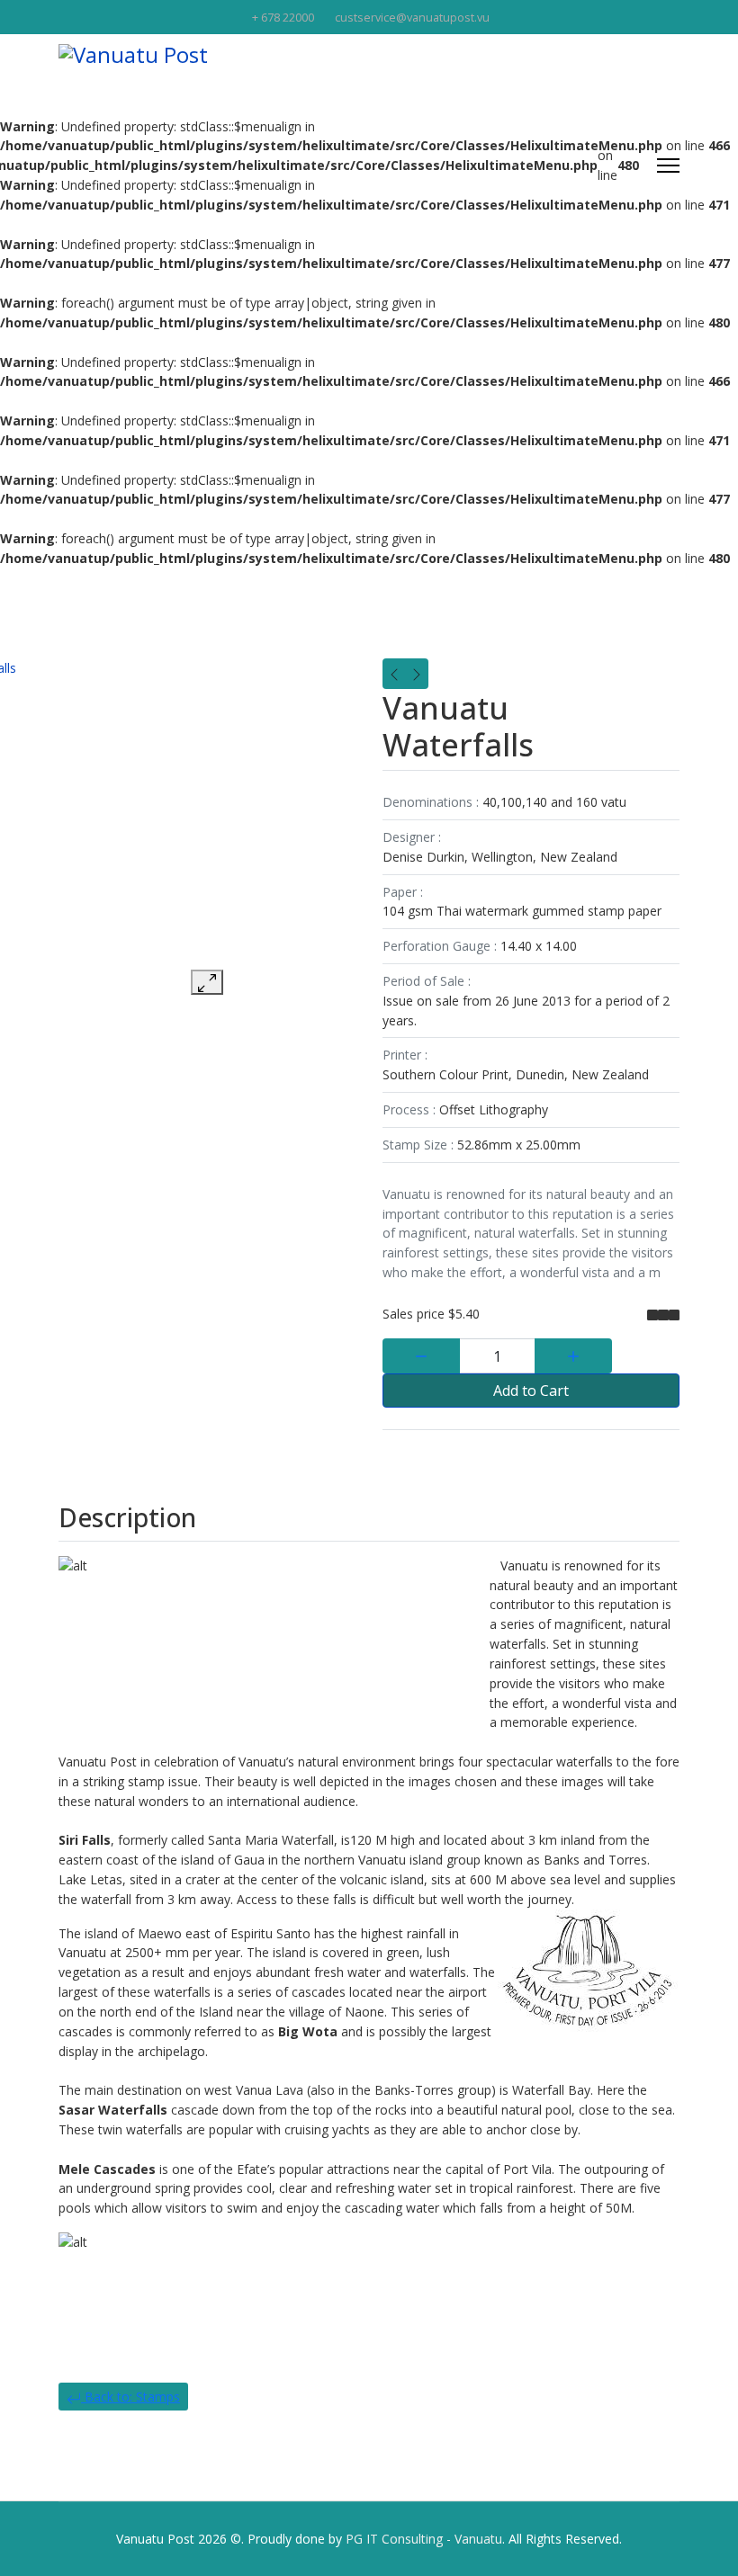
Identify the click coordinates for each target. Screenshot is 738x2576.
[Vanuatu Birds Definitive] (417, 674)
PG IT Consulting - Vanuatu (424, 2539)
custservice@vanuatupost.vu (412, 18)
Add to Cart (531, 1391)
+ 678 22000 (283, 18)
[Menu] (668, 165)
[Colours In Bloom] (394, 674)
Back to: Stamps (130, 2397)
